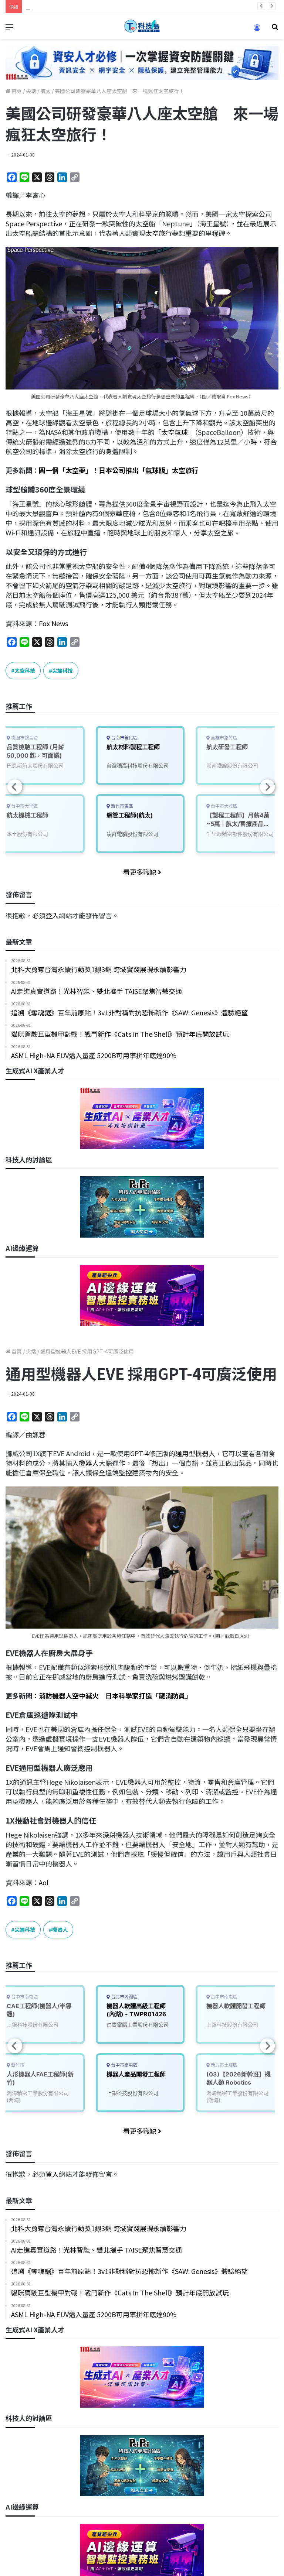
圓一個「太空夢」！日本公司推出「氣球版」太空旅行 (119, 470)
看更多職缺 (141, 872)
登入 (52, 915)
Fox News (53, 623)
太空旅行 (159, 233)
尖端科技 (62, 670)
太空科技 (25, 670)
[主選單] (9, 29)
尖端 (31, 91)
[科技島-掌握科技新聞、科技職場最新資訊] (142, 26)
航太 (45, 91)
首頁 (16, 91)
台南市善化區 (124, 738)
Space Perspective (34, 223)
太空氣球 (175, 432)
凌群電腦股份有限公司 (132, 834)
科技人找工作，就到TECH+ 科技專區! (81, 6)
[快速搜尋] (275, 29)
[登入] (257, 30)
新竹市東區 (121, 806)
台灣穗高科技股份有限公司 (138, 766)
